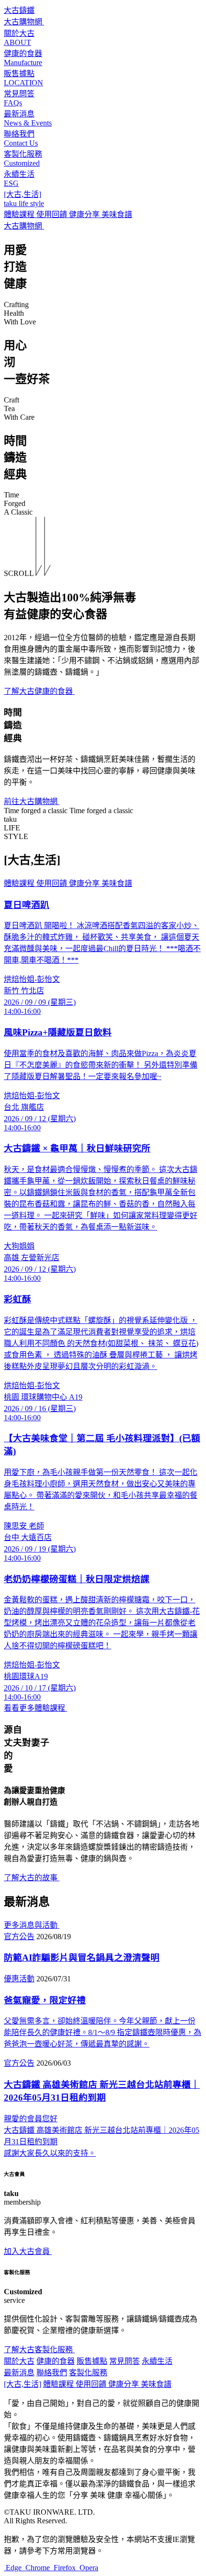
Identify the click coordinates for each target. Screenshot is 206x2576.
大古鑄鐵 (19, 10)
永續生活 (157, 2361)
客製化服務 (88, 2373)
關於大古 (19, 2361)
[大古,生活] (23, 2384)
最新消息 (19, 2373)
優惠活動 (19, 1979)
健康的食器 (56, 2361)
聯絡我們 (52, 2373)
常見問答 (125, 2361)
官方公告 (19, 1937)
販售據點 (92, 2361)
